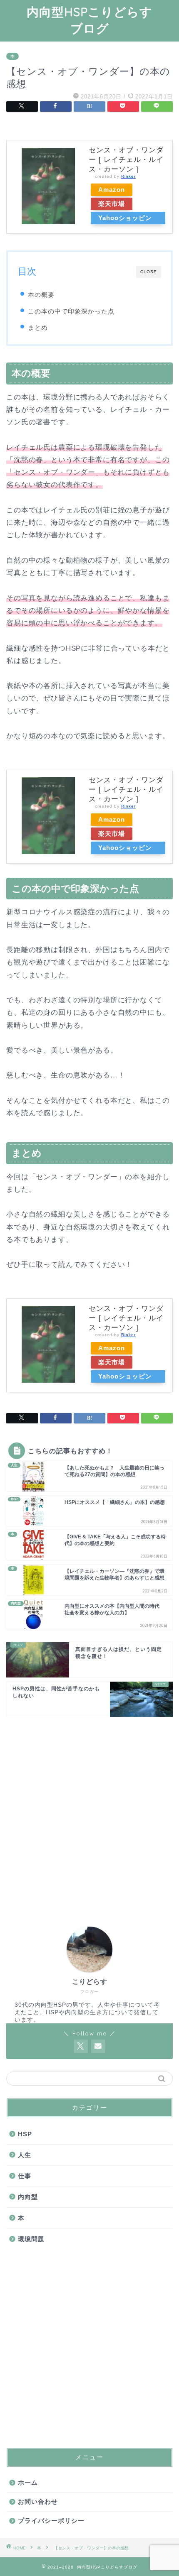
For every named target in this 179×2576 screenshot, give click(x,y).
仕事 (25, 2176)
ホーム (28, 2482)
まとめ (38, 327)
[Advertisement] (89, 1812)
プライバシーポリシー (51, 2521)
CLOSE (149, 272)
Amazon (112, 190)
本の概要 (41, 295)
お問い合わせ (38, 2501)
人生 (25, 2155)
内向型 (28, 2197)
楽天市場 (112, 204)
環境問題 (31, 2239)
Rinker (128, 176)
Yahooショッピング (125, 219)
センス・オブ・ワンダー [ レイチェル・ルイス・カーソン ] (126, 160)
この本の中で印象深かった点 (71, 311)
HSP (25, 2134)
